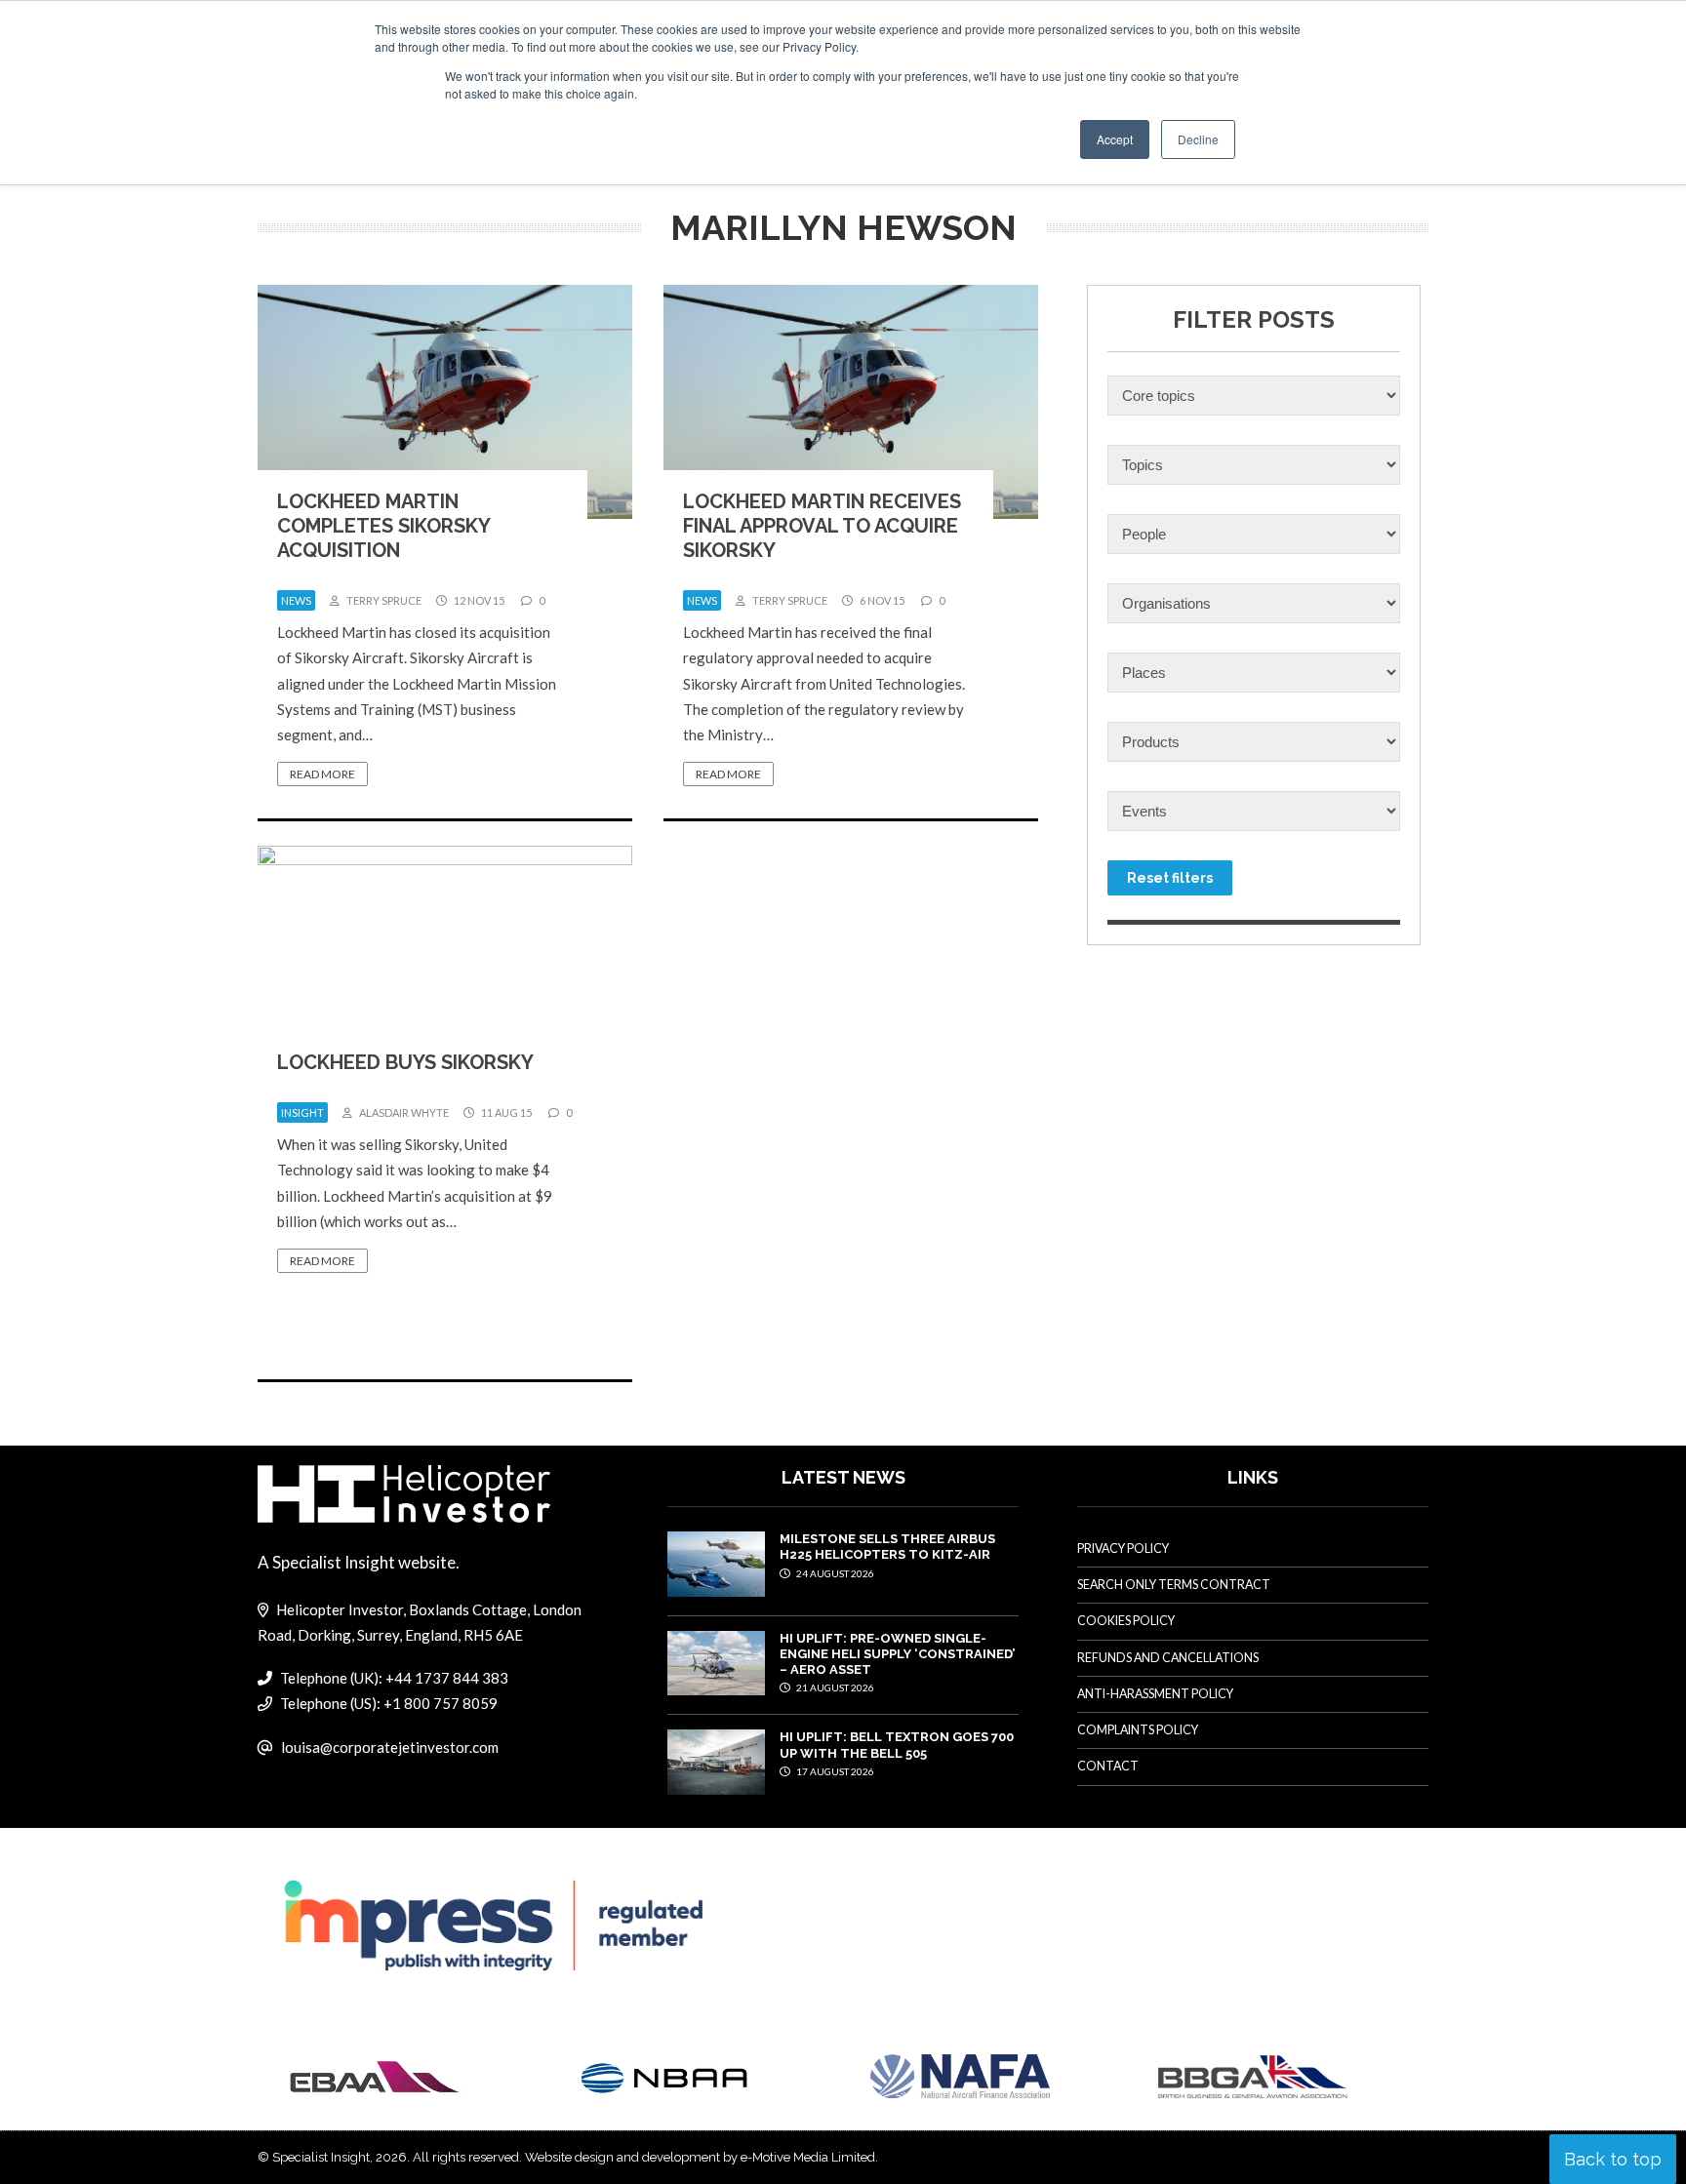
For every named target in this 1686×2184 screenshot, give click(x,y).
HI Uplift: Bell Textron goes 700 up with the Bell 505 (897, 1745)
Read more (322, 774)
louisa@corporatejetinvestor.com (390, 1747)
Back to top (1613, 2159)
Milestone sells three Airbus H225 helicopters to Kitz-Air (887, 1547)
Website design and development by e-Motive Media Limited (700, 2157)
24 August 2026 (834, 1573)
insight (302, 1112)
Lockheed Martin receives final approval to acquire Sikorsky (822, 526)
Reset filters (1170, 878)
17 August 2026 (834, 1771)
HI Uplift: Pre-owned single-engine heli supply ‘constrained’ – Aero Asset (897, 1654)
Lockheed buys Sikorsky (405, 1062)
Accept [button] (1115, 139)
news (296, 600)
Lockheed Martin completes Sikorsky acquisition (383, 526)
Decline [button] (1198, 139)
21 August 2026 (834, 1688)
